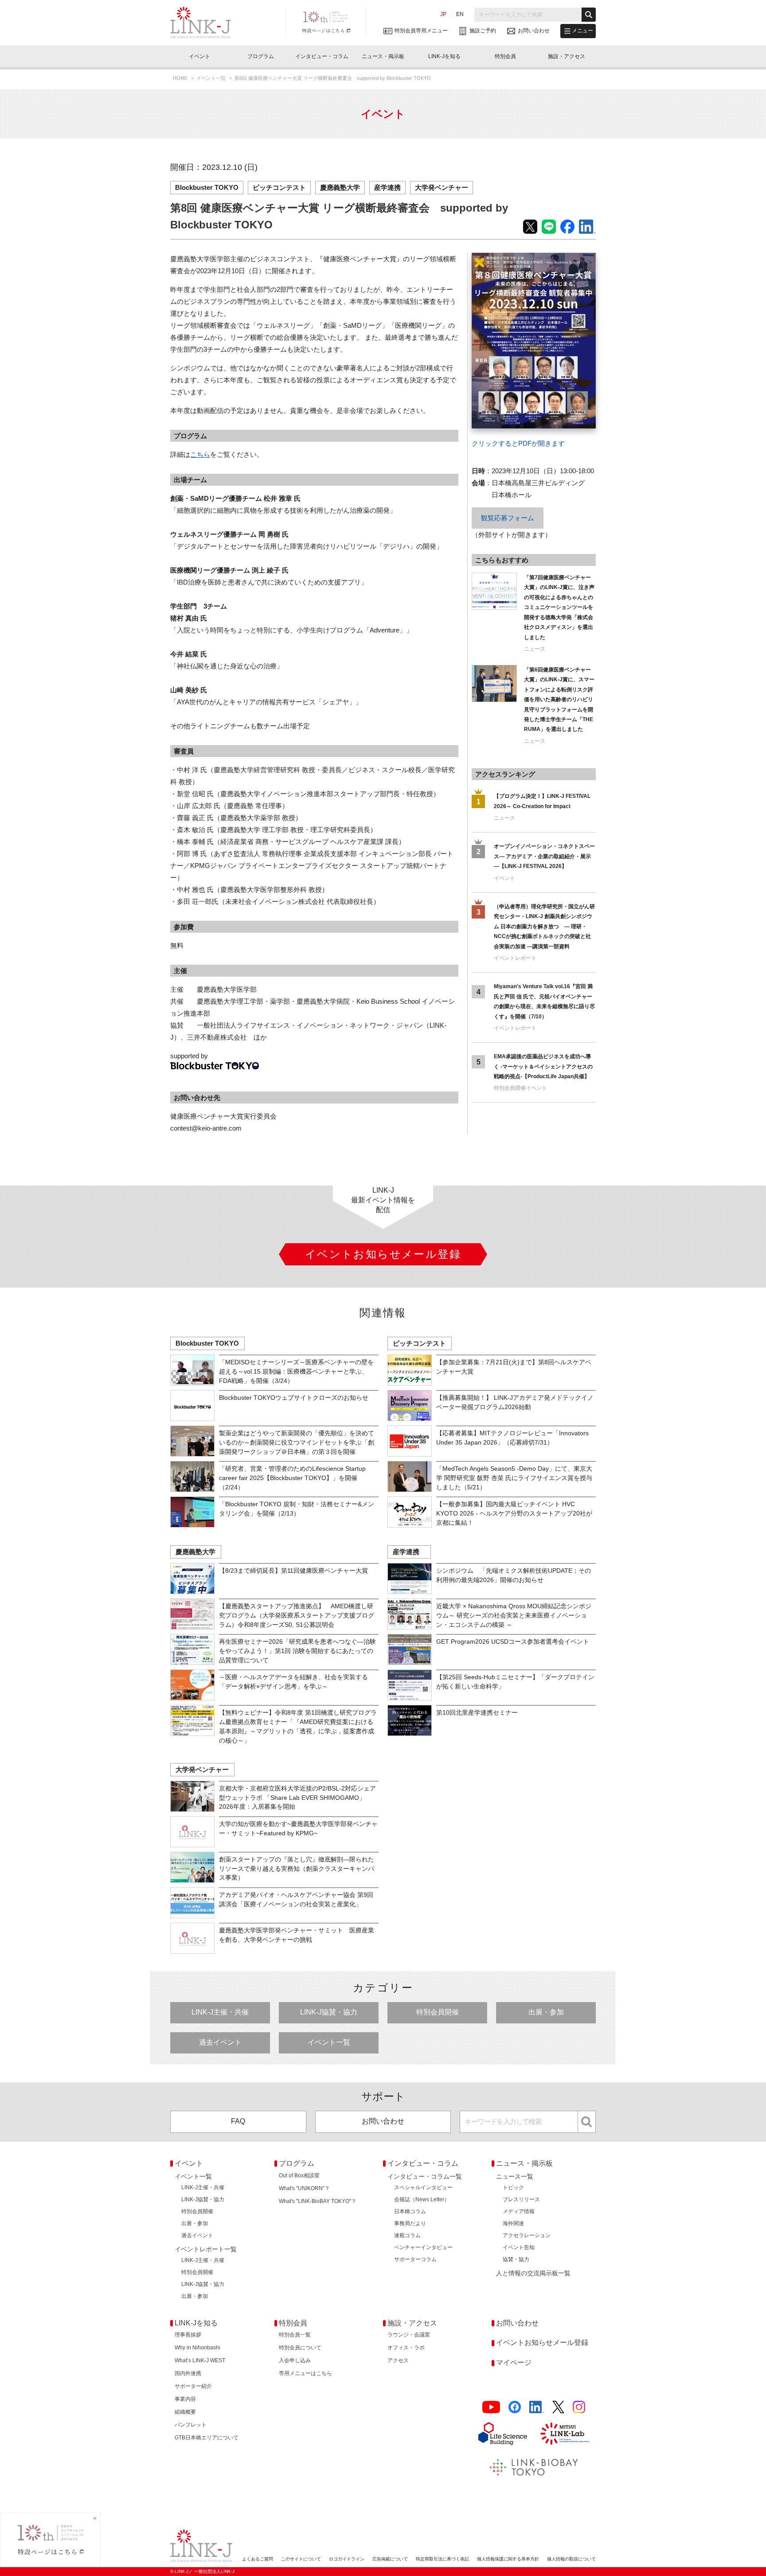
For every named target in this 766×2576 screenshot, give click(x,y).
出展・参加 (546, 2012)
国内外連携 (188, 2373)
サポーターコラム (415, 2259)
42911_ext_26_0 (495, 259)
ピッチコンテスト (279, 187)
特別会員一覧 (295, 2335)
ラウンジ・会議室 (409, 2335)
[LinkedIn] (537, 2407)
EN (460, 14)
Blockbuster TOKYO (207, 187)
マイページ (514, 2362)
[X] (558, 2407)
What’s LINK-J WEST (200, 2360)
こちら (200, 454)
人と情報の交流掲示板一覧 (533, 2273)
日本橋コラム (410, 2211)
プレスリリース (521, 2199)
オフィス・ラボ (406, 2348)
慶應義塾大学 (340, 187)
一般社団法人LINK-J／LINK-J (207, 23)
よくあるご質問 (258, 2559)
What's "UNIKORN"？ (304, 2188)
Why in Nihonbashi (197, 2348)
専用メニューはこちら (305, 2373)
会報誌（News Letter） (422, 2199)
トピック (513, 2187)
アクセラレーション (527, 2235)
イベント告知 (519, 2247)
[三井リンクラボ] (565, 2434)
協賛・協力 (516, 2259)
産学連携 (387, 187)
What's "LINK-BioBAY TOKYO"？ (318, 2201)
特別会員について (300, 2348)
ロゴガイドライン (347, 2559)
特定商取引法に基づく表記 (442, 2559)
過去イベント (220, 2042)
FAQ (238, 2121)
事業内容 (185, 2399)
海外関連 (513, 2223)
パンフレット (191, 2425)
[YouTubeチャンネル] (491, 2407)
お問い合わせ (383, 2121)
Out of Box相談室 (299, 2175)
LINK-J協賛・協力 (329, 2012)
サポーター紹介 (193, 2386)
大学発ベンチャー (442, 187)
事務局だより (410, 2223)
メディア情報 (519, 2211)
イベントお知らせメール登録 (542, 2342)
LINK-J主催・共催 (220, 2012)
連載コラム (407, 2235)
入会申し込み (295, 2360)
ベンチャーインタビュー (423, 2247)
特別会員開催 (438, 2012)
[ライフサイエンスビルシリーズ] (503, 2434)
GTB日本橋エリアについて (207, 2438)
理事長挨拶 (188, 2335)
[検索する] (589, 15)
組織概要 (185, 2412)
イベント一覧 (212, 78)
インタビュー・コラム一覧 (425, 2176)
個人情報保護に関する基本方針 (508, 2559)
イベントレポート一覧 (206, 2249)
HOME (181, 78)
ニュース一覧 (515, 2176)
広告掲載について (390, 2559)
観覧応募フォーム (508, 518)
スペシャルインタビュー (423, 2187)
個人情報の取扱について (571, 2559)
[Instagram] (579, 2407)
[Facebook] (515, 2407)
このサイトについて (301, 2559)
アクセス (398, 2360)
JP (443, 14)
